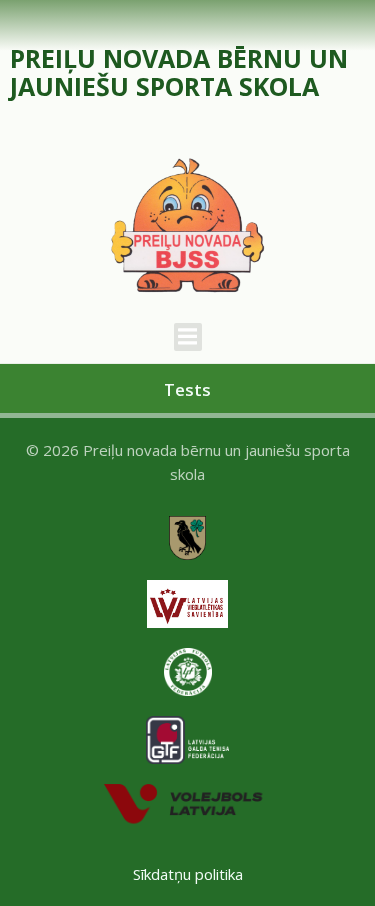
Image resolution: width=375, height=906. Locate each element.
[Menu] (188, 337)
